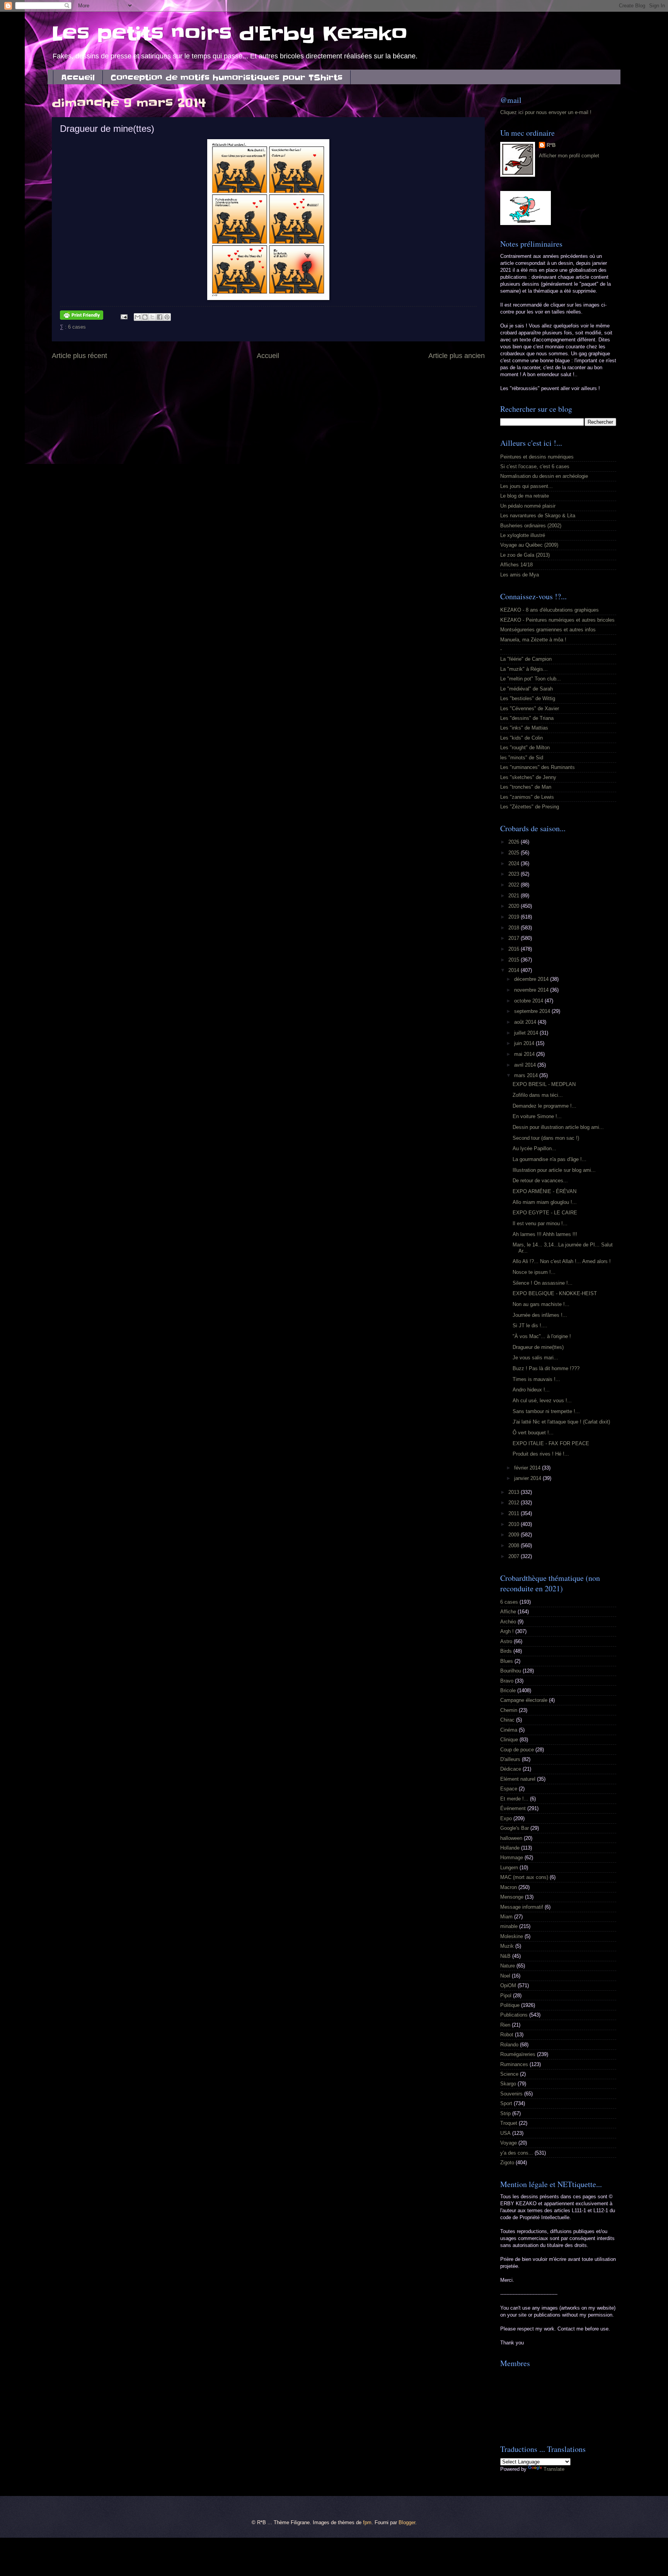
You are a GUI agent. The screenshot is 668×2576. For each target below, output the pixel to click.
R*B (551, 145)
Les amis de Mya (520, 575)
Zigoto (507, 2163)
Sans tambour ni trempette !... (546, 1411)
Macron (509, 1887)
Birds (506, 1651)
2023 (515, 874)
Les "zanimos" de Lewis (527, 797)
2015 (515, 960)
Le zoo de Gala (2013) (525, 555)
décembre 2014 (532, 979)
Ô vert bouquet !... (533, 1433)
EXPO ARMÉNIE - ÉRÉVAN (544, 1191)
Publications (514, 2015)
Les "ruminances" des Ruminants (538, 767)
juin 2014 (525, 1043)
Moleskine (512, 1936)
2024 (515, 863)
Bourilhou (511, 1671)
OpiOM (508, 1985)
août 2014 (526, 1022)
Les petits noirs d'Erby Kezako (230, 34)
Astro (506, 1641)
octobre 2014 (529, 1001)
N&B (505, 1956)
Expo (506, 1818)
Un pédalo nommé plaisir (528, 506)
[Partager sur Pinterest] (167, 317)
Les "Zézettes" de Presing (530, 807)
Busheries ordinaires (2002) (531, 526)
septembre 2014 (533, 1011)
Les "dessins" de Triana (527, 718)
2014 (515, 970)
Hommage (512, 1857)
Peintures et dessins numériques (537, 457)
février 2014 (528, 1468)
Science (509, 2074)
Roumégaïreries (518, 2054)
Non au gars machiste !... (541, 1304)
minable (509, 1926)
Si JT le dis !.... (530, 1326)
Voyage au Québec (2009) (529, 545)
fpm (367, 2522)
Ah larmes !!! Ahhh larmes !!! (545, 1234)
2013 (515, 1492)
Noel (505, 1976)
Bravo (507, 1681)
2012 (515, 1503)
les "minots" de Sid (522, 758)
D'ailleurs (510, 1759)
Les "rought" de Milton (525, 748)
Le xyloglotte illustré (523, 535)
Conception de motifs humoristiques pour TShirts (227, 78)
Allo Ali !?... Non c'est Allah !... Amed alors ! (562, 1261)
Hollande (510, 1848)
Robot (507, 2035)
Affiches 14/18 (516, 565)
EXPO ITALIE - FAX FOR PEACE (551, 1443)
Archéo (508, 1622)
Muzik (507, 1946)
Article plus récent (79, 356)
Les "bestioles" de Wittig (528, 698)
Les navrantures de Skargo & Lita (538, 516)
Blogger (407, 2522)
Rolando (509, 2045)
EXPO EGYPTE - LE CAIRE (545, 1213)
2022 (515, 885)
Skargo (508, 2084)
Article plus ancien (457, 356)
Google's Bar (515, 1828)
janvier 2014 (528, 1478)
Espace (509, 1789)
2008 (515, 1545)
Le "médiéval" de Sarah (527, 689)
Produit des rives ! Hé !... (541, 1454)
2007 (515, 1556)
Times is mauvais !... (536, 1379)
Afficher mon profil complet (569, 156)
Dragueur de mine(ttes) (538, 1347)
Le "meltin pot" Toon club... (531, 679)
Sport (506, 2103)
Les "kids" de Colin (521, 738)
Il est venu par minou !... (540, 1223)
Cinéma (509, 1730)
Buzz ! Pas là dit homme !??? (546, 1368)
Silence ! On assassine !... (543, 1283)
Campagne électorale (524, 1700)
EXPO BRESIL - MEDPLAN (544, 1084)
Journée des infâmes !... (540, 1315)
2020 (515, 906)
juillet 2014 (527, 1033)
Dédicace (511, 1769)
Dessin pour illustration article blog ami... (558, 1127)
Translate (554, 2469)
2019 (515, 917)
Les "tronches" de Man (526, 787)
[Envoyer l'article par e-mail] (124, 316)
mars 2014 (527, 1075)
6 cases (77, 327)
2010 (515, 1524)
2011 (515, 1513)
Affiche (508, 1612)
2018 (515, 928)
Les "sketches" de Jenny (528, 777)
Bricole (508, 1690)
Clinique (509, 1740)
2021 (515, 896)
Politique (510, 2005)
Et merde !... (514, 1799)
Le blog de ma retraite (525, 496)
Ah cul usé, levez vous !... (542, 1401)
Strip (505, 2113)
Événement (513, 1808)
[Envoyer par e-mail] (138, 317)
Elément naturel (518, 1779)
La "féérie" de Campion (526, 659)
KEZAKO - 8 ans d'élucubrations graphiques (550, 610)
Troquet (509, 2123)
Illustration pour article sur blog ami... (554, 1170)
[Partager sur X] (152, 317)
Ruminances (514, 2064)
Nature (508, 1966)
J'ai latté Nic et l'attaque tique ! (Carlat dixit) (561, 1422)
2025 (515, 853)
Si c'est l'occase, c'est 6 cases (535, 466)
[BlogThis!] (145, 317)
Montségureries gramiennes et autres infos (548, 630)
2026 (515, 842)
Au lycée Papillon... (534, 1148)
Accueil (78, 78)
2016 (515, 949)
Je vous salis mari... (535, 1358)
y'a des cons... (517, 2153)
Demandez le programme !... (544, 1106)
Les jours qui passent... (527, 486)
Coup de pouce (517, 1750)
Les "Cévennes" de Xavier (530, 708)
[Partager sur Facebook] (160, 317)
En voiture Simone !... (537, 1116)
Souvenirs (511, 2094)
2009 (515, 1535)
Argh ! (507, 1631)
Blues (507, 1661)
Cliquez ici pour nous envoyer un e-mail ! (546, 112)
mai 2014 (525, 1054)
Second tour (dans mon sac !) (546, 1138)
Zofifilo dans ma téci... (538, 1095)
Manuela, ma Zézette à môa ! (533, 640)
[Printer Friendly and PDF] (82, 316)
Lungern (509, 1868)
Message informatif (522, 1907)
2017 (515, 938)
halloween (511, 1838)
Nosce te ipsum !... (534, 1272)
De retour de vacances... (540, 1181)
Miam (506, 1917)
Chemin (509, 1710)
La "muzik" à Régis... (524, 669)
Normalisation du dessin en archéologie (544, 476)
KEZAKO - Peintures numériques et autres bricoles (557, 620)
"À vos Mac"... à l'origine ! (542, 1336)
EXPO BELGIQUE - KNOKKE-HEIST (555, 1293)
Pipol (506, 1996)
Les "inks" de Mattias (524, 728)
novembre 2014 (532, 990)
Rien (505, 2025)
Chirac (507, 1720)
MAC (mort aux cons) (524, 1877)
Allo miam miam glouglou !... (545, 1202)
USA (505, 2133)
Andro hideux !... (531, 1390)
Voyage (509, 2143)
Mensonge (512, 1897)
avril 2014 (526, 1065)
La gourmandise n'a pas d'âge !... (550, 1159)
